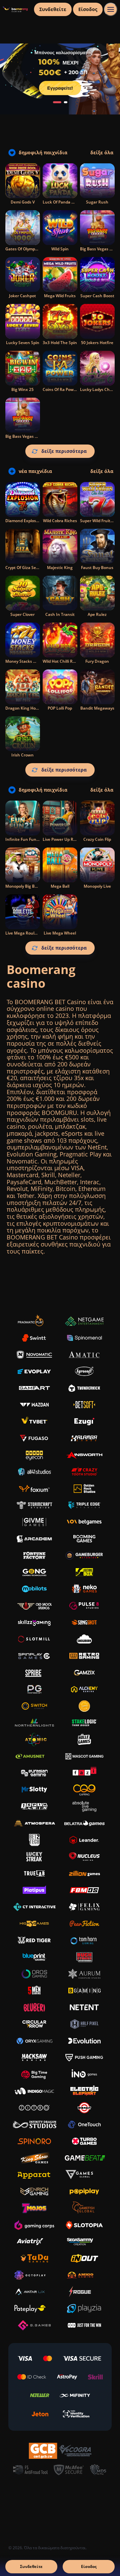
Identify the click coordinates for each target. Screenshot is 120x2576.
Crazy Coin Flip (97, 839)
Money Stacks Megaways (29, 661)
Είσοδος (88, 9)
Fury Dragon (97, 661)
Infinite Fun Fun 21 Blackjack (33, 839)
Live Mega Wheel (60, 933)
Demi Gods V (23, 202)
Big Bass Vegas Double (27, 436)
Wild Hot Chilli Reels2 (63, 661)
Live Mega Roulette (24, 933)
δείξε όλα (102, 153)
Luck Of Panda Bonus (63, 202)
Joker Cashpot (22, 296)
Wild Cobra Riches (60, 521)
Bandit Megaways (97, 708)
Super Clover (22, 614)
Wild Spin (60, 249)
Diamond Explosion (24, 521)
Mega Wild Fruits (60, 296)
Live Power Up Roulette (65, 839)
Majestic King (60, 568)
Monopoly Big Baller (24, 886)
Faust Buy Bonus (97, 568)
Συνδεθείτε (53, 9)
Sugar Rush (97, 202)
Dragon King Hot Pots (26, 708)
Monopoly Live (97, 886)
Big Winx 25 (22, 389)
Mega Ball (60, 886)
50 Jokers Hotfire (97, 343)
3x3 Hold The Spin (60, 343)
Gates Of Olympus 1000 (28, 249)
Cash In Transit (60, 614)
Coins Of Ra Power (60, 389)
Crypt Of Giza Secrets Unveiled (34, 568)
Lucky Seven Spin (23, 343)
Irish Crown (22, 755)
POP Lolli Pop (60, 708)
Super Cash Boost (97, 296)
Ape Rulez (97, 614)
